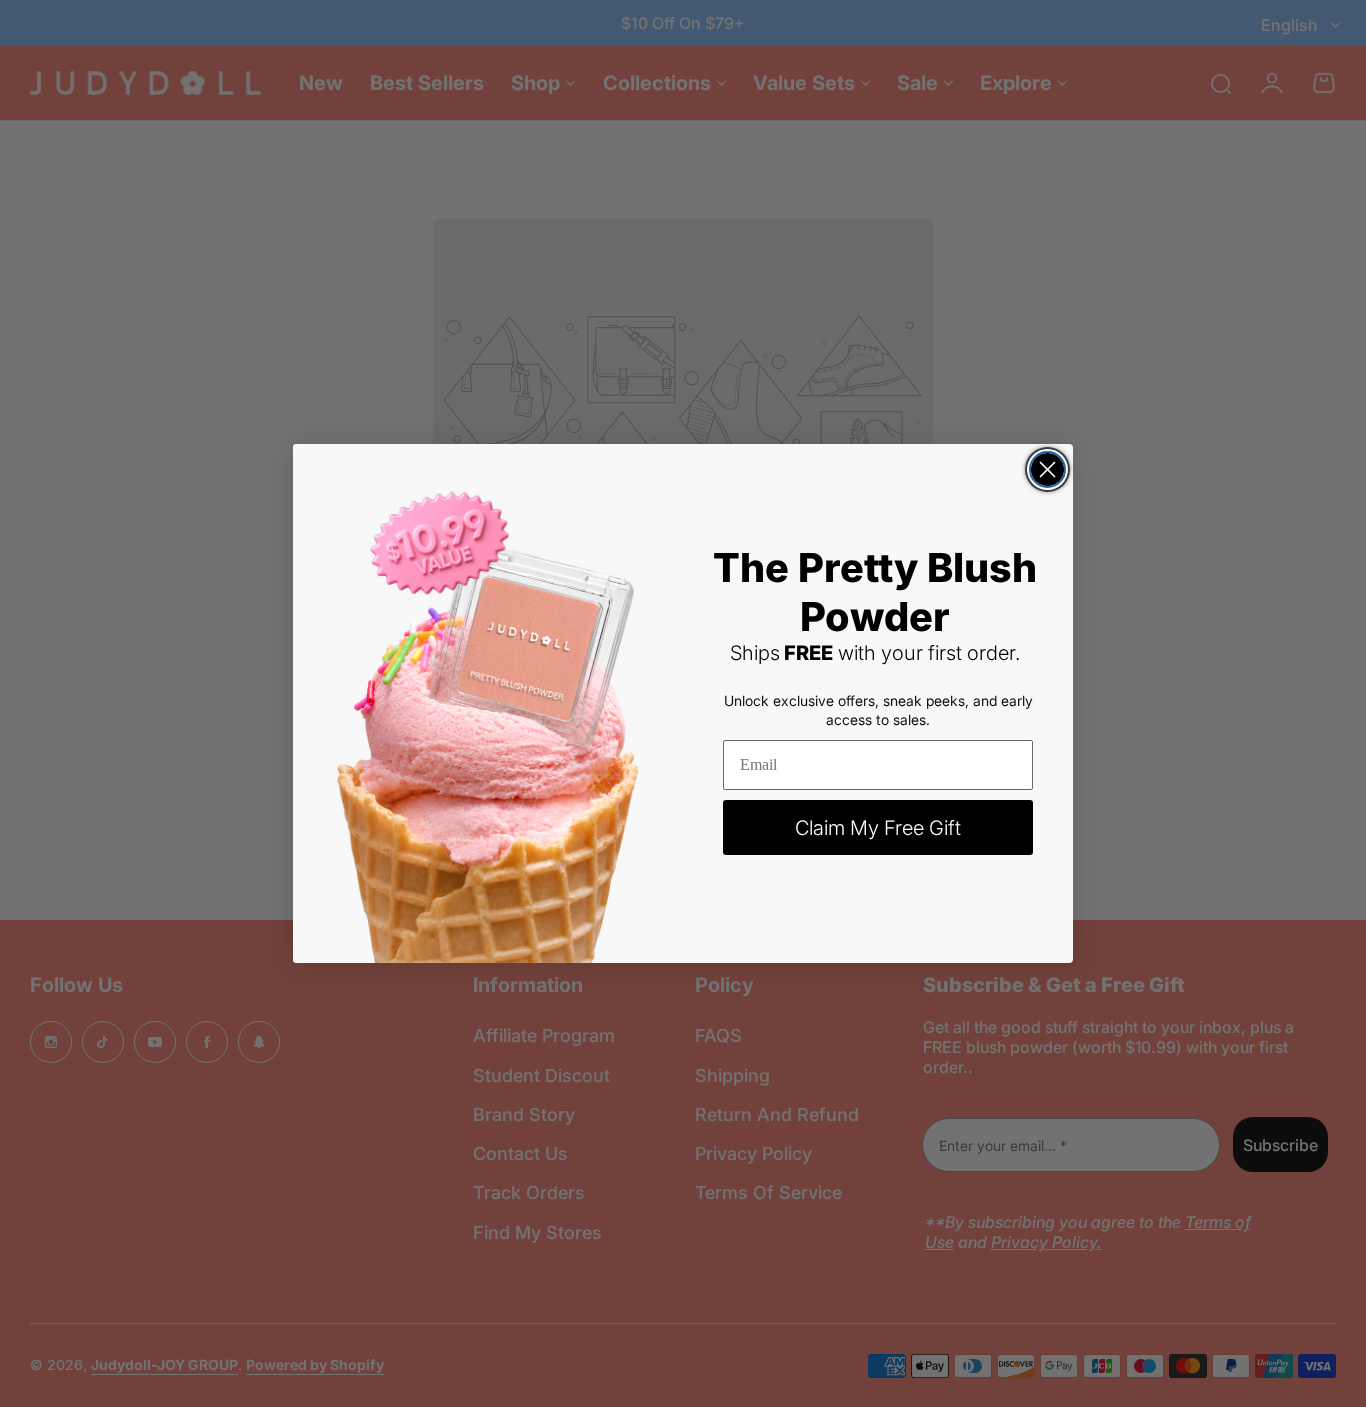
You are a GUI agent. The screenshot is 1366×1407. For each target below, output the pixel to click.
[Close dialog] (1047, 469)
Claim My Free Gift (878, 828)
